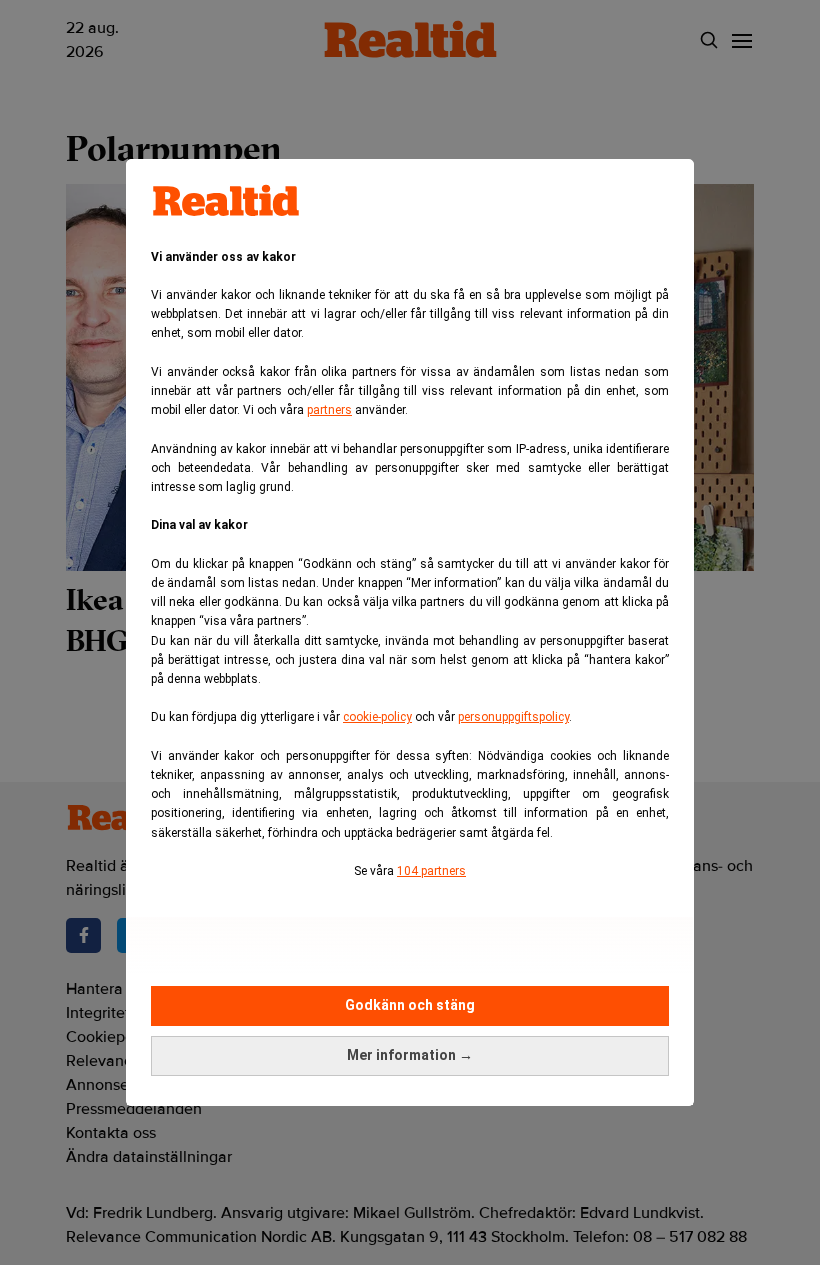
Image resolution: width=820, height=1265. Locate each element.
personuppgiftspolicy (513, 717)
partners (329, 410)
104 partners (431, 871)
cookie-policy (377, 717)
